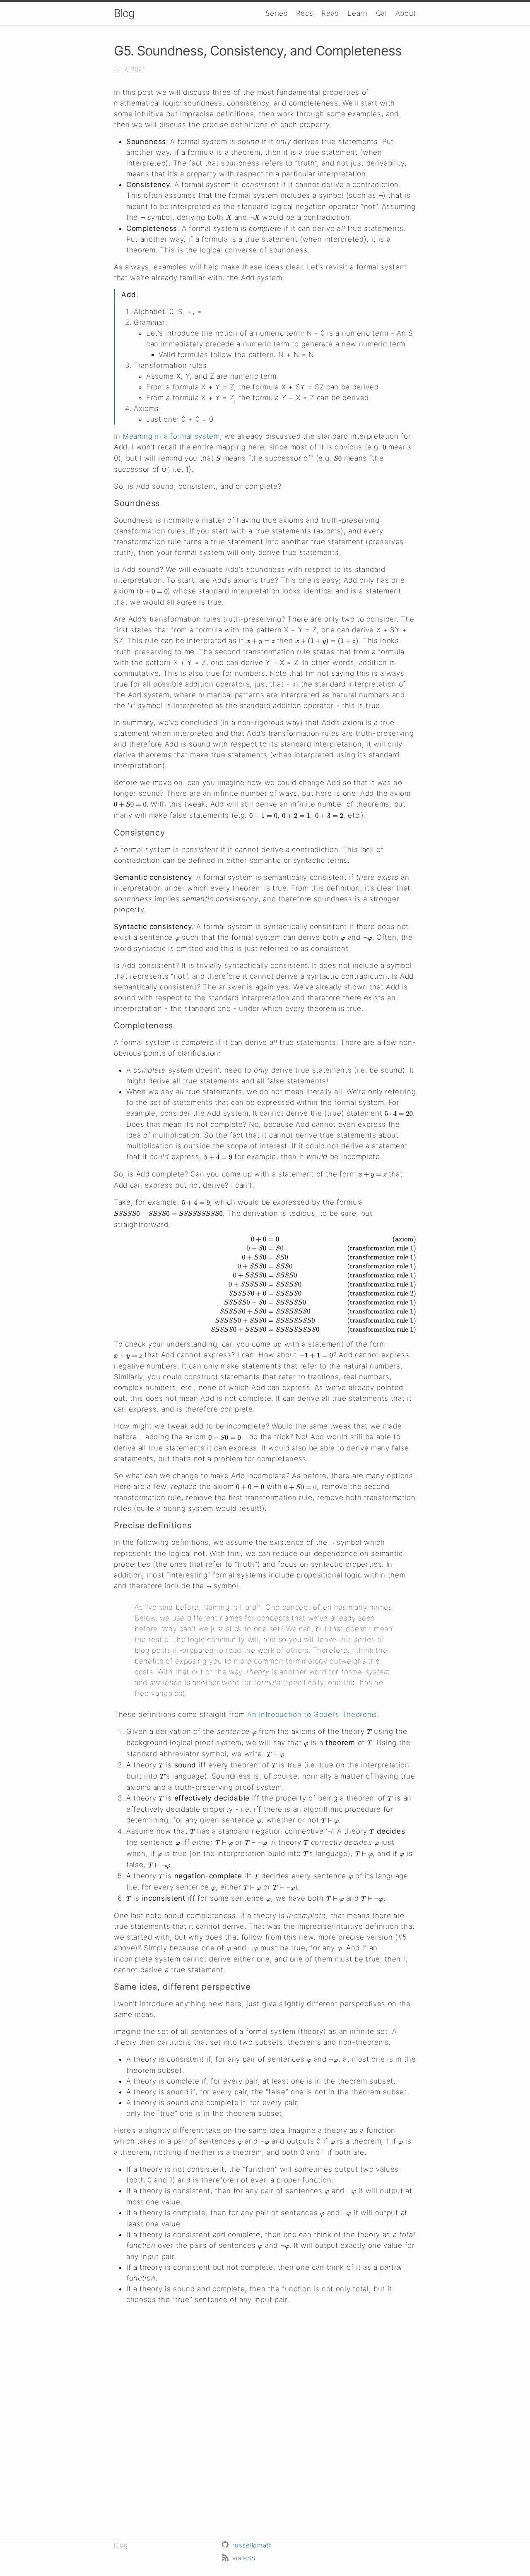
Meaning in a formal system (171, 436)
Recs (305, 13)
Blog (124, 13)
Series (277, 13)
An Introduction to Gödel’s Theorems (312, 1714)
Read (330, 13)
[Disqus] (265, 2421)
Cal (382, 13)
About (406, 13)
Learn (357, 13)
